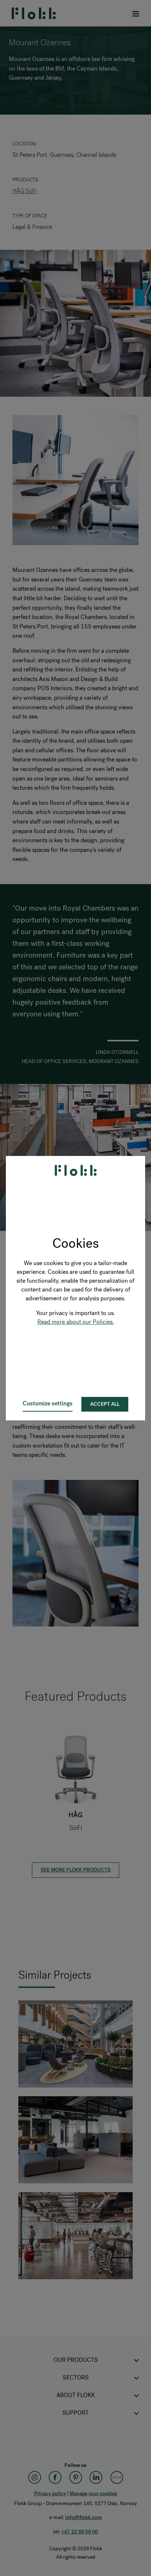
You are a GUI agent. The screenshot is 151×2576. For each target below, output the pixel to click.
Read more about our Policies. (76, 1322)
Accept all (105, 1404)
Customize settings (48, 1403)
